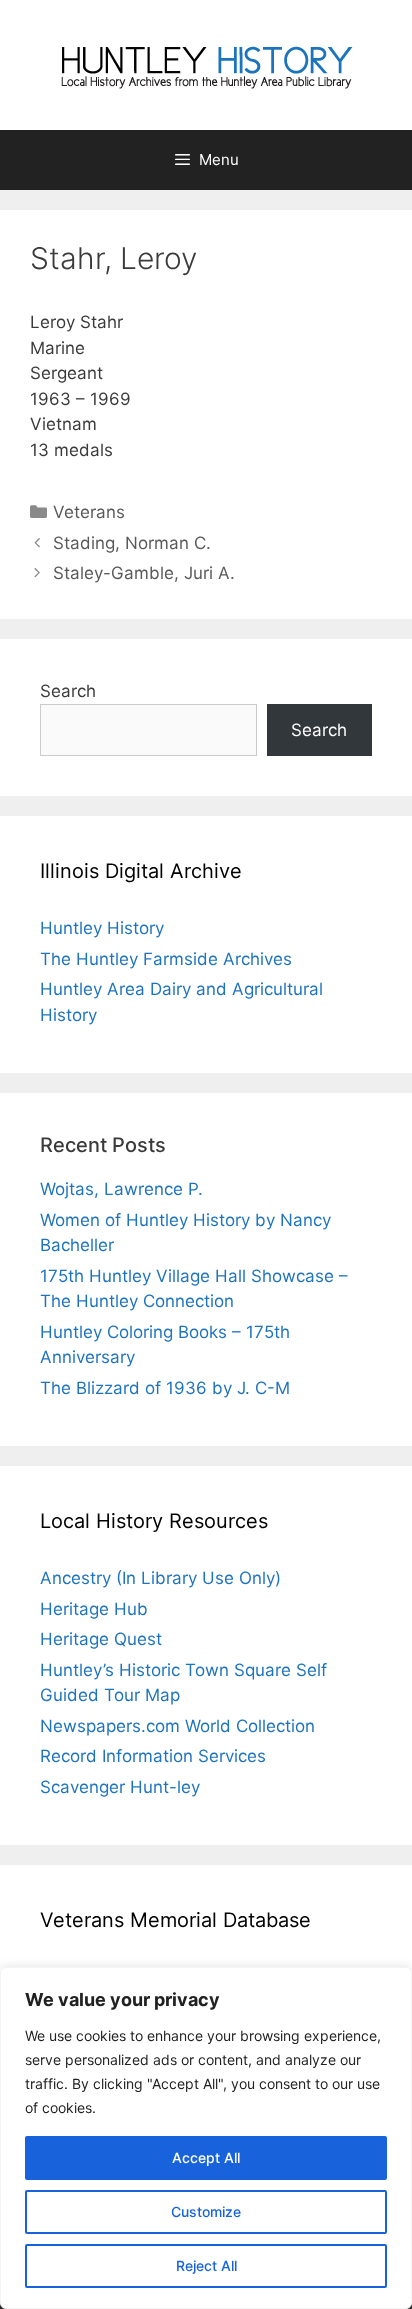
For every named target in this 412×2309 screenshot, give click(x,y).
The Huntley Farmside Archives (166, 959)
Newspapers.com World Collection (177, 1726)
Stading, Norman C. (132, 543)
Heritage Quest (101, 1639)
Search (68, 691)
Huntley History (102, 928)
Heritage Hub (94, 1609)
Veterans (89, 512)
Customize (206, 2211)
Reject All (206, 2265)
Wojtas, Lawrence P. (121, 1189)
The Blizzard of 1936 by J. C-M (165, 1388)
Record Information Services (153, 1756)
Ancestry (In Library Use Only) (160, 1578)
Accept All (206, 2157)
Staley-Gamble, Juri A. (144, 573)
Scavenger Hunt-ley (120, 1787)
